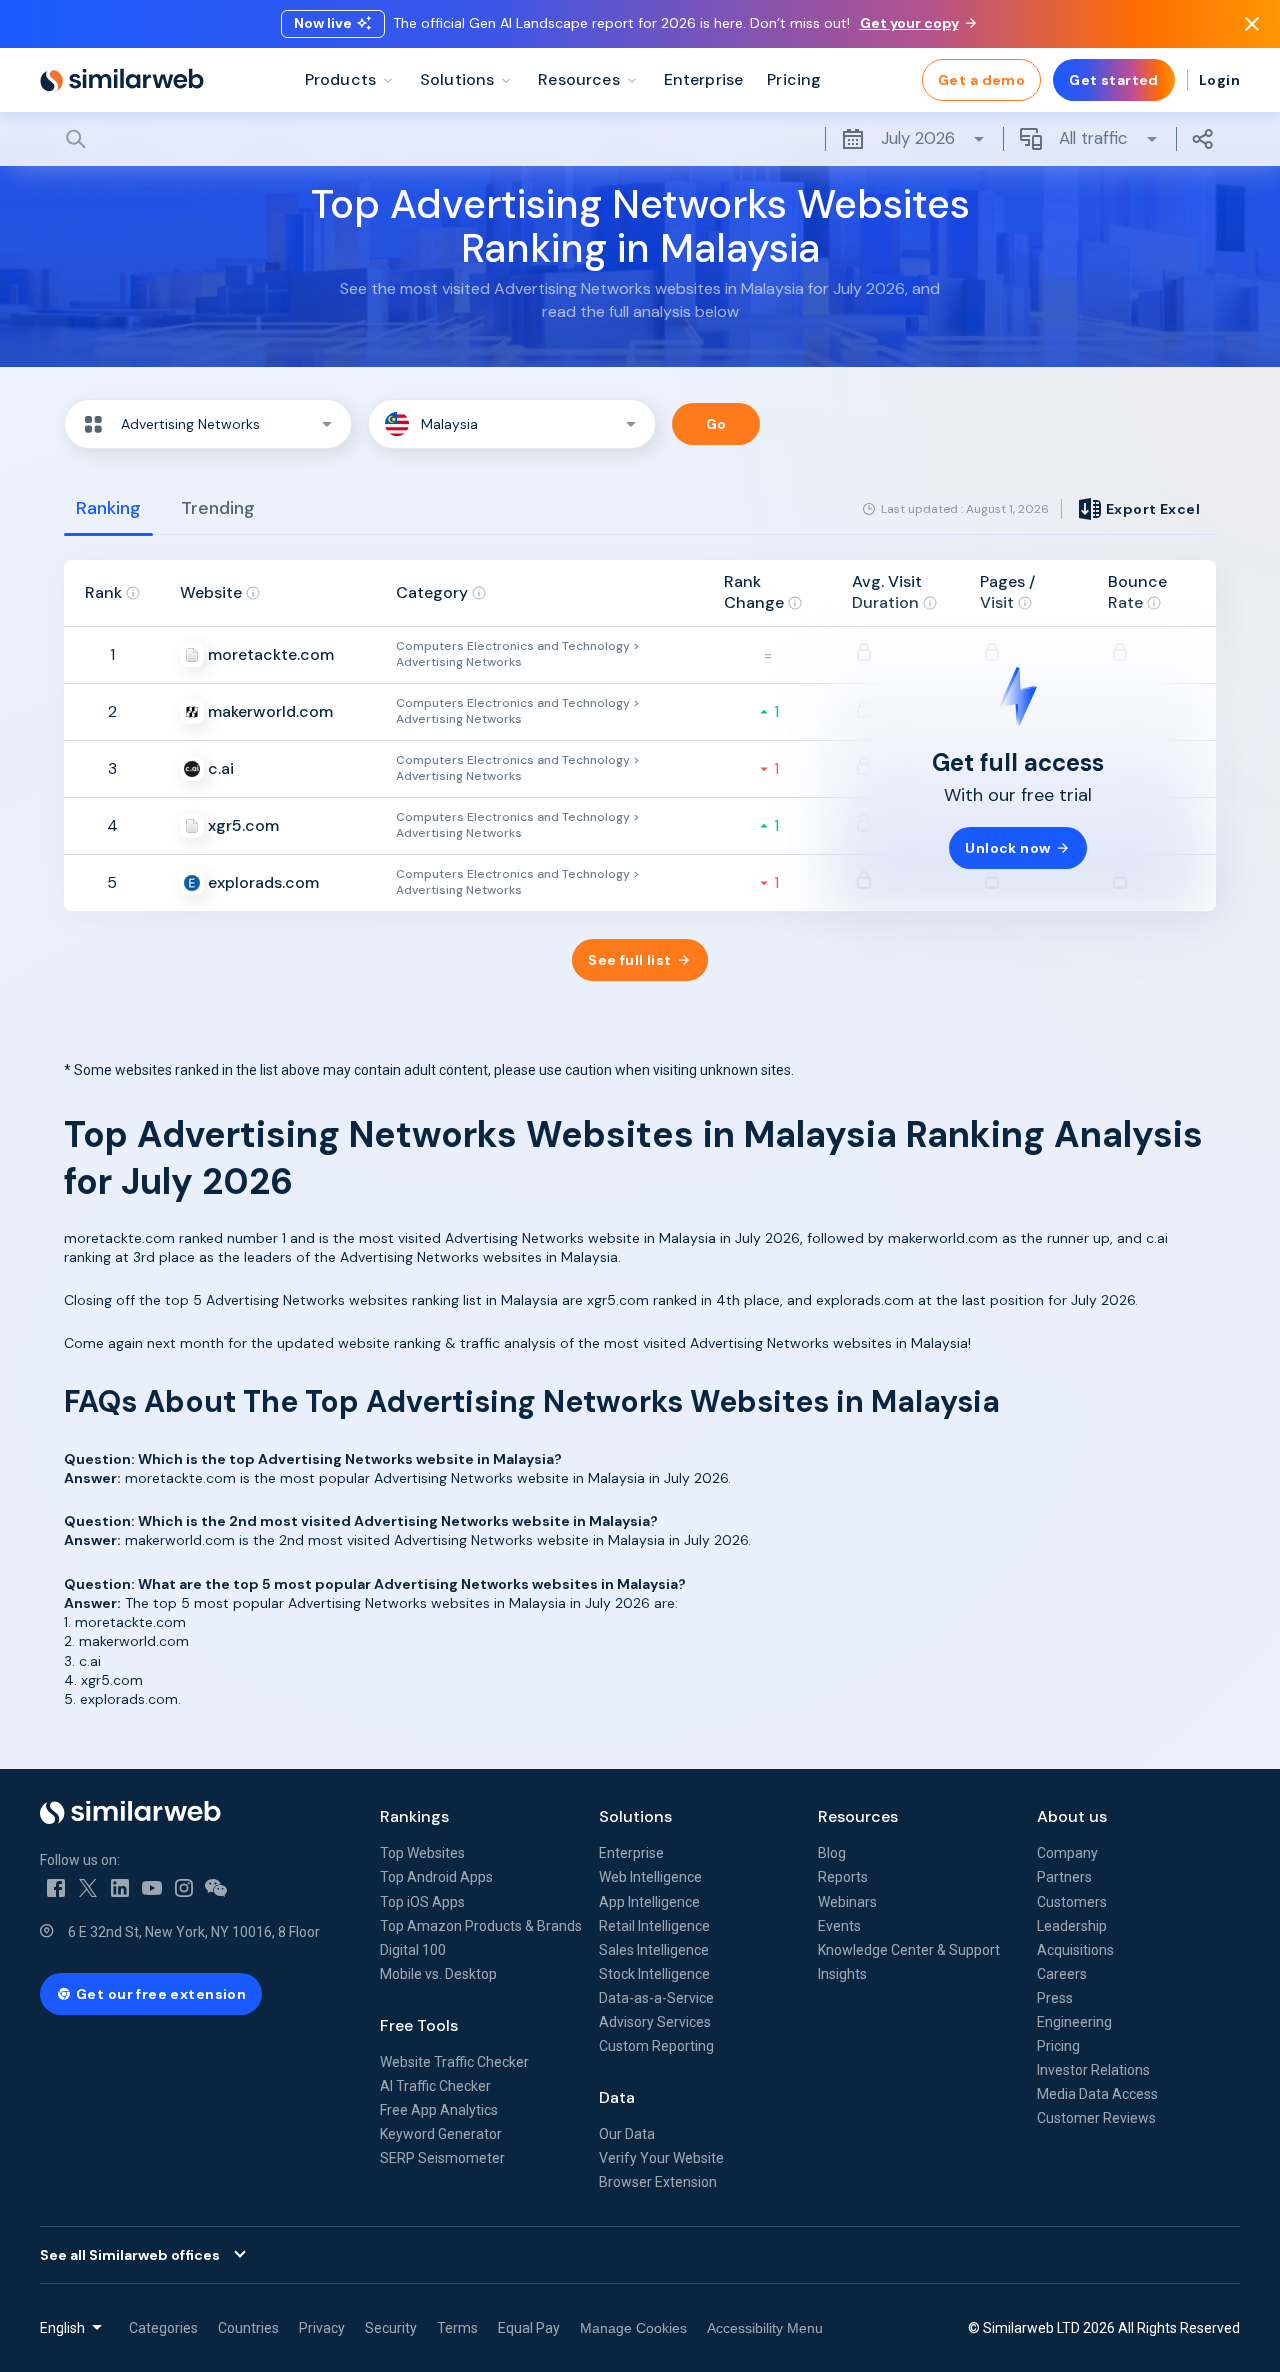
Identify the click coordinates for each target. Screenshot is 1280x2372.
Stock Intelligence (654, 1974)
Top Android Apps (436, 1877)
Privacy (322, 2328)
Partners (1064, 1877)
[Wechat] (216, 1888)
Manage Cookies (633, 2328)
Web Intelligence (650, 1877)
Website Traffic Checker (454, 2062)
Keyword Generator (441, 2134)
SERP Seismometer (442, 2158)
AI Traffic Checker (435, 2086)
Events (839, 1926)
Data (617, 2097)
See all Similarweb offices (130, 2255)
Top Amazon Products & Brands (481, 1926)
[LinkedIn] (120, 1888)
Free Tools (419, 2025)
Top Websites (422, 1853)
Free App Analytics (439, 2110)
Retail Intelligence (654, 1926)
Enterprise (631, 1853)
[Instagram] (184, 1888)
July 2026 (918, 138)
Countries (248, 2328)
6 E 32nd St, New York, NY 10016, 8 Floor (194, 1932)
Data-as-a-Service (656, 1998)
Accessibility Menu (765, 2328)
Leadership (1072, 1926)
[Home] (122, 80)
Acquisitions (1075, 1950)
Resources (858, 1816)
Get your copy (909, 23)
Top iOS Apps (422, 1902)
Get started (1114, 80)
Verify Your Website (661, 2158)
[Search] (640, 139)
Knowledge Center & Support (909, 1950)
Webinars (847, 1902)
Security (391, 2328)
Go (716, 424)
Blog (832, 1853)
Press (1055, 1998)
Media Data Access (1097, 2094)
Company (1067, 1853)
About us (1072, 1816)
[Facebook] (56, 1888)
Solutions (635, 1816)
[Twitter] (88, 1888)
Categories (163, 2328)
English (62, 2328)
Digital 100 (413, 1950)
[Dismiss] (1252, 24)
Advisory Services (655, 2022)
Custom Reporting (656, 2046)
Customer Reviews (1096, 2118)
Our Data (627, 2134)
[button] (208, 424)
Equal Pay (529, 2328)
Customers (1072, 1902)
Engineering (1074, 2022)
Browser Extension (658, 2182)
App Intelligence (649, 1902)
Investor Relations (1093, 2070)
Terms (457, 2328)
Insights (842, 1974)
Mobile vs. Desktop (438, 1974)
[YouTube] (152, 1888)
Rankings (414, 1816)
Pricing (1058, 2046)
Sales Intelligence (654, 1950)
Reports (843, 1877)
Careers (1062, 1974)
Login (1219, 80)
